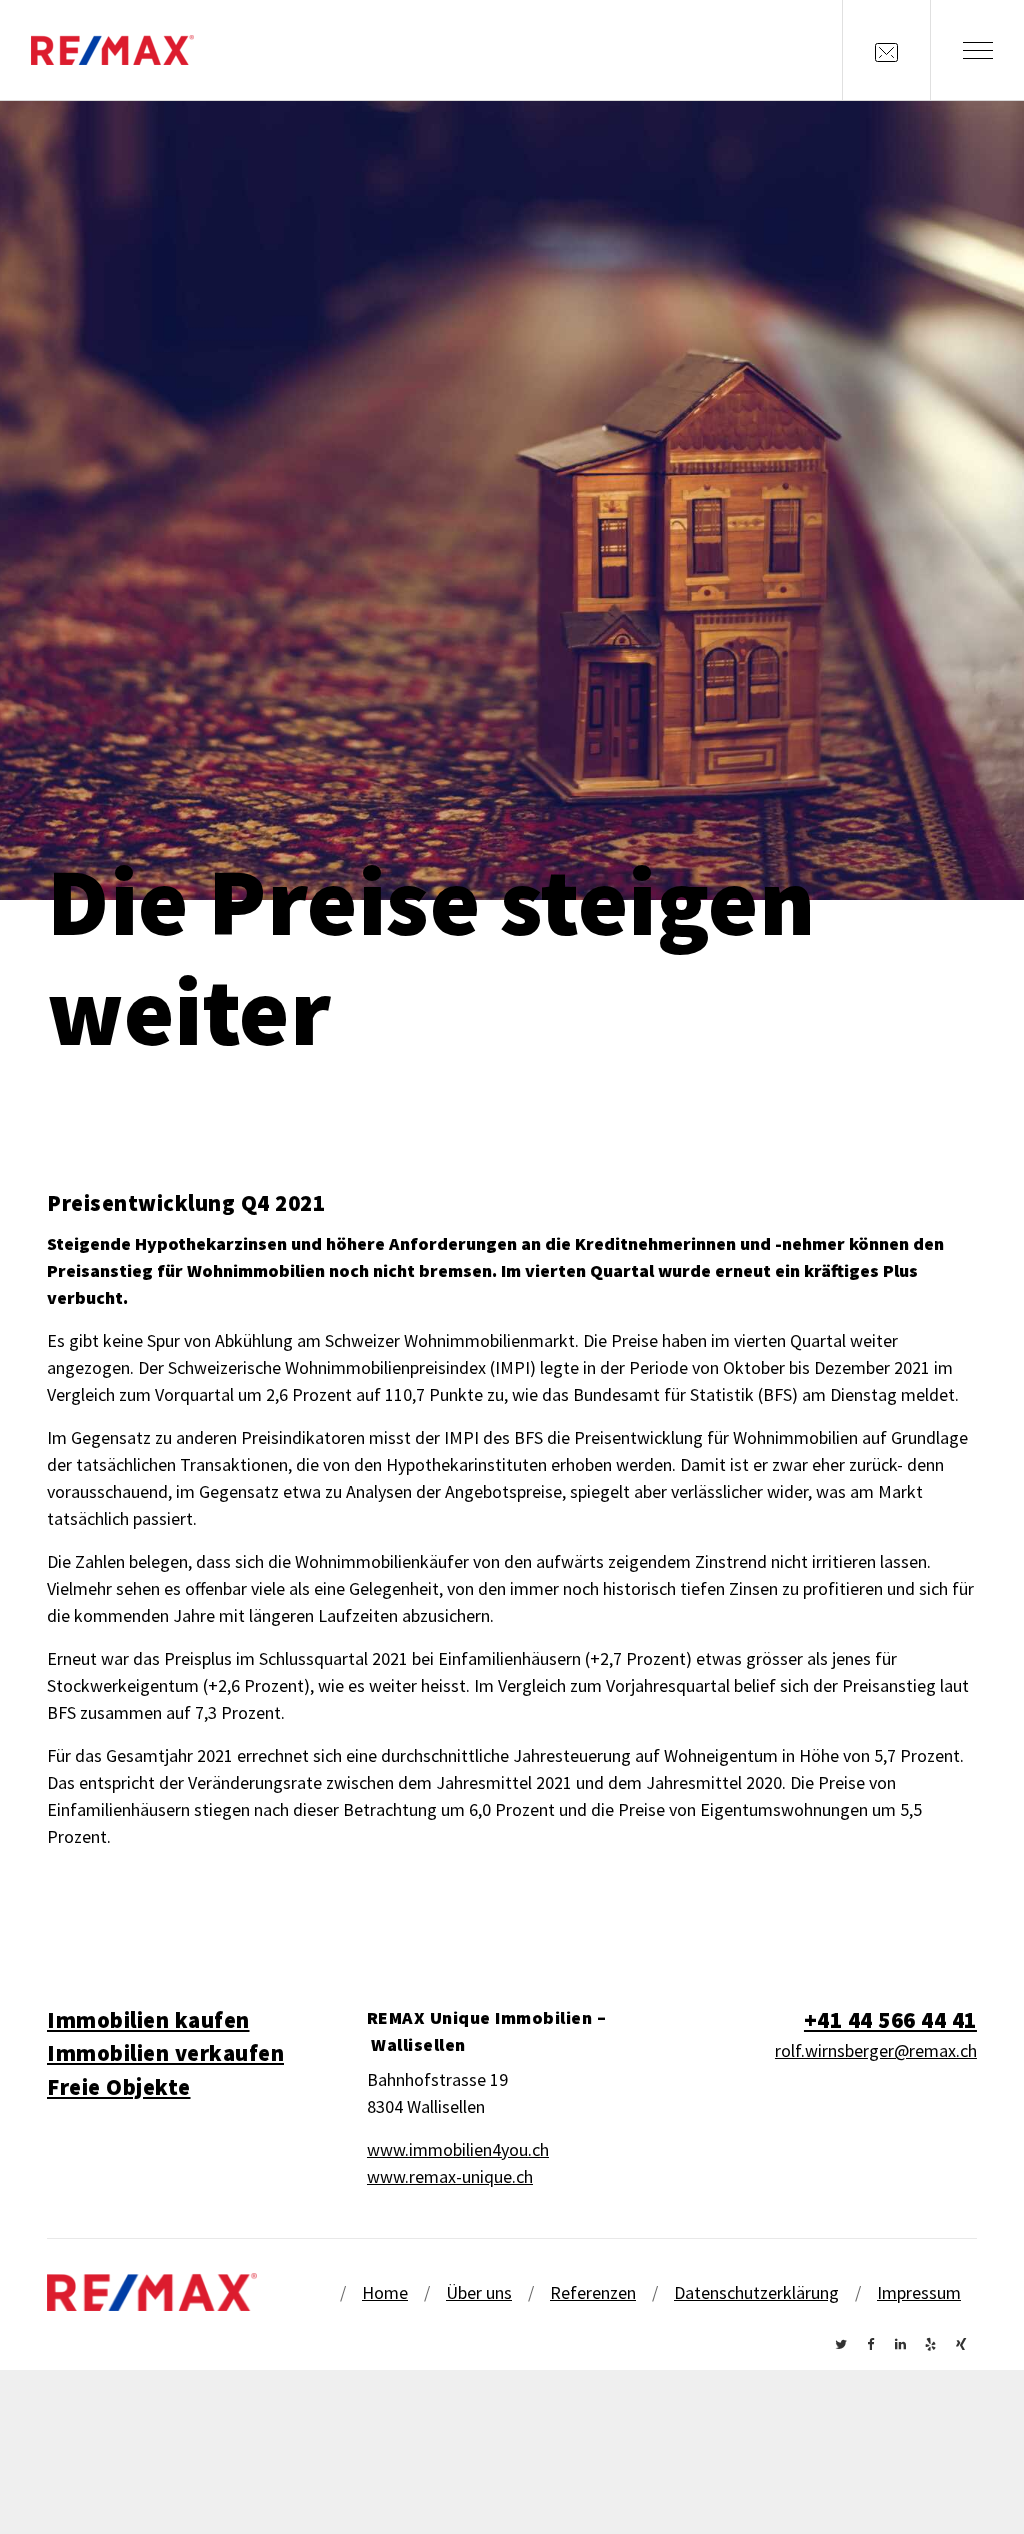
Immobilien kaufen (148, 2020)
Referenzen (593, 2292)
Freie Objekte (119, 2087)
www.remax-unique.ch (450, 2176)
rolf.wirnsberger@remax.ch (876, 2050)
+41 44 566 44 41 (890, 2020)
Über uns (479, 2292)
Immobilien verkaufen (165, 2053)
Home (385, 2292)
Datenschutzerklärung (756, 2292)
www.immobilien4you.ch (458, 2149)
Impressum (919, 2292)
